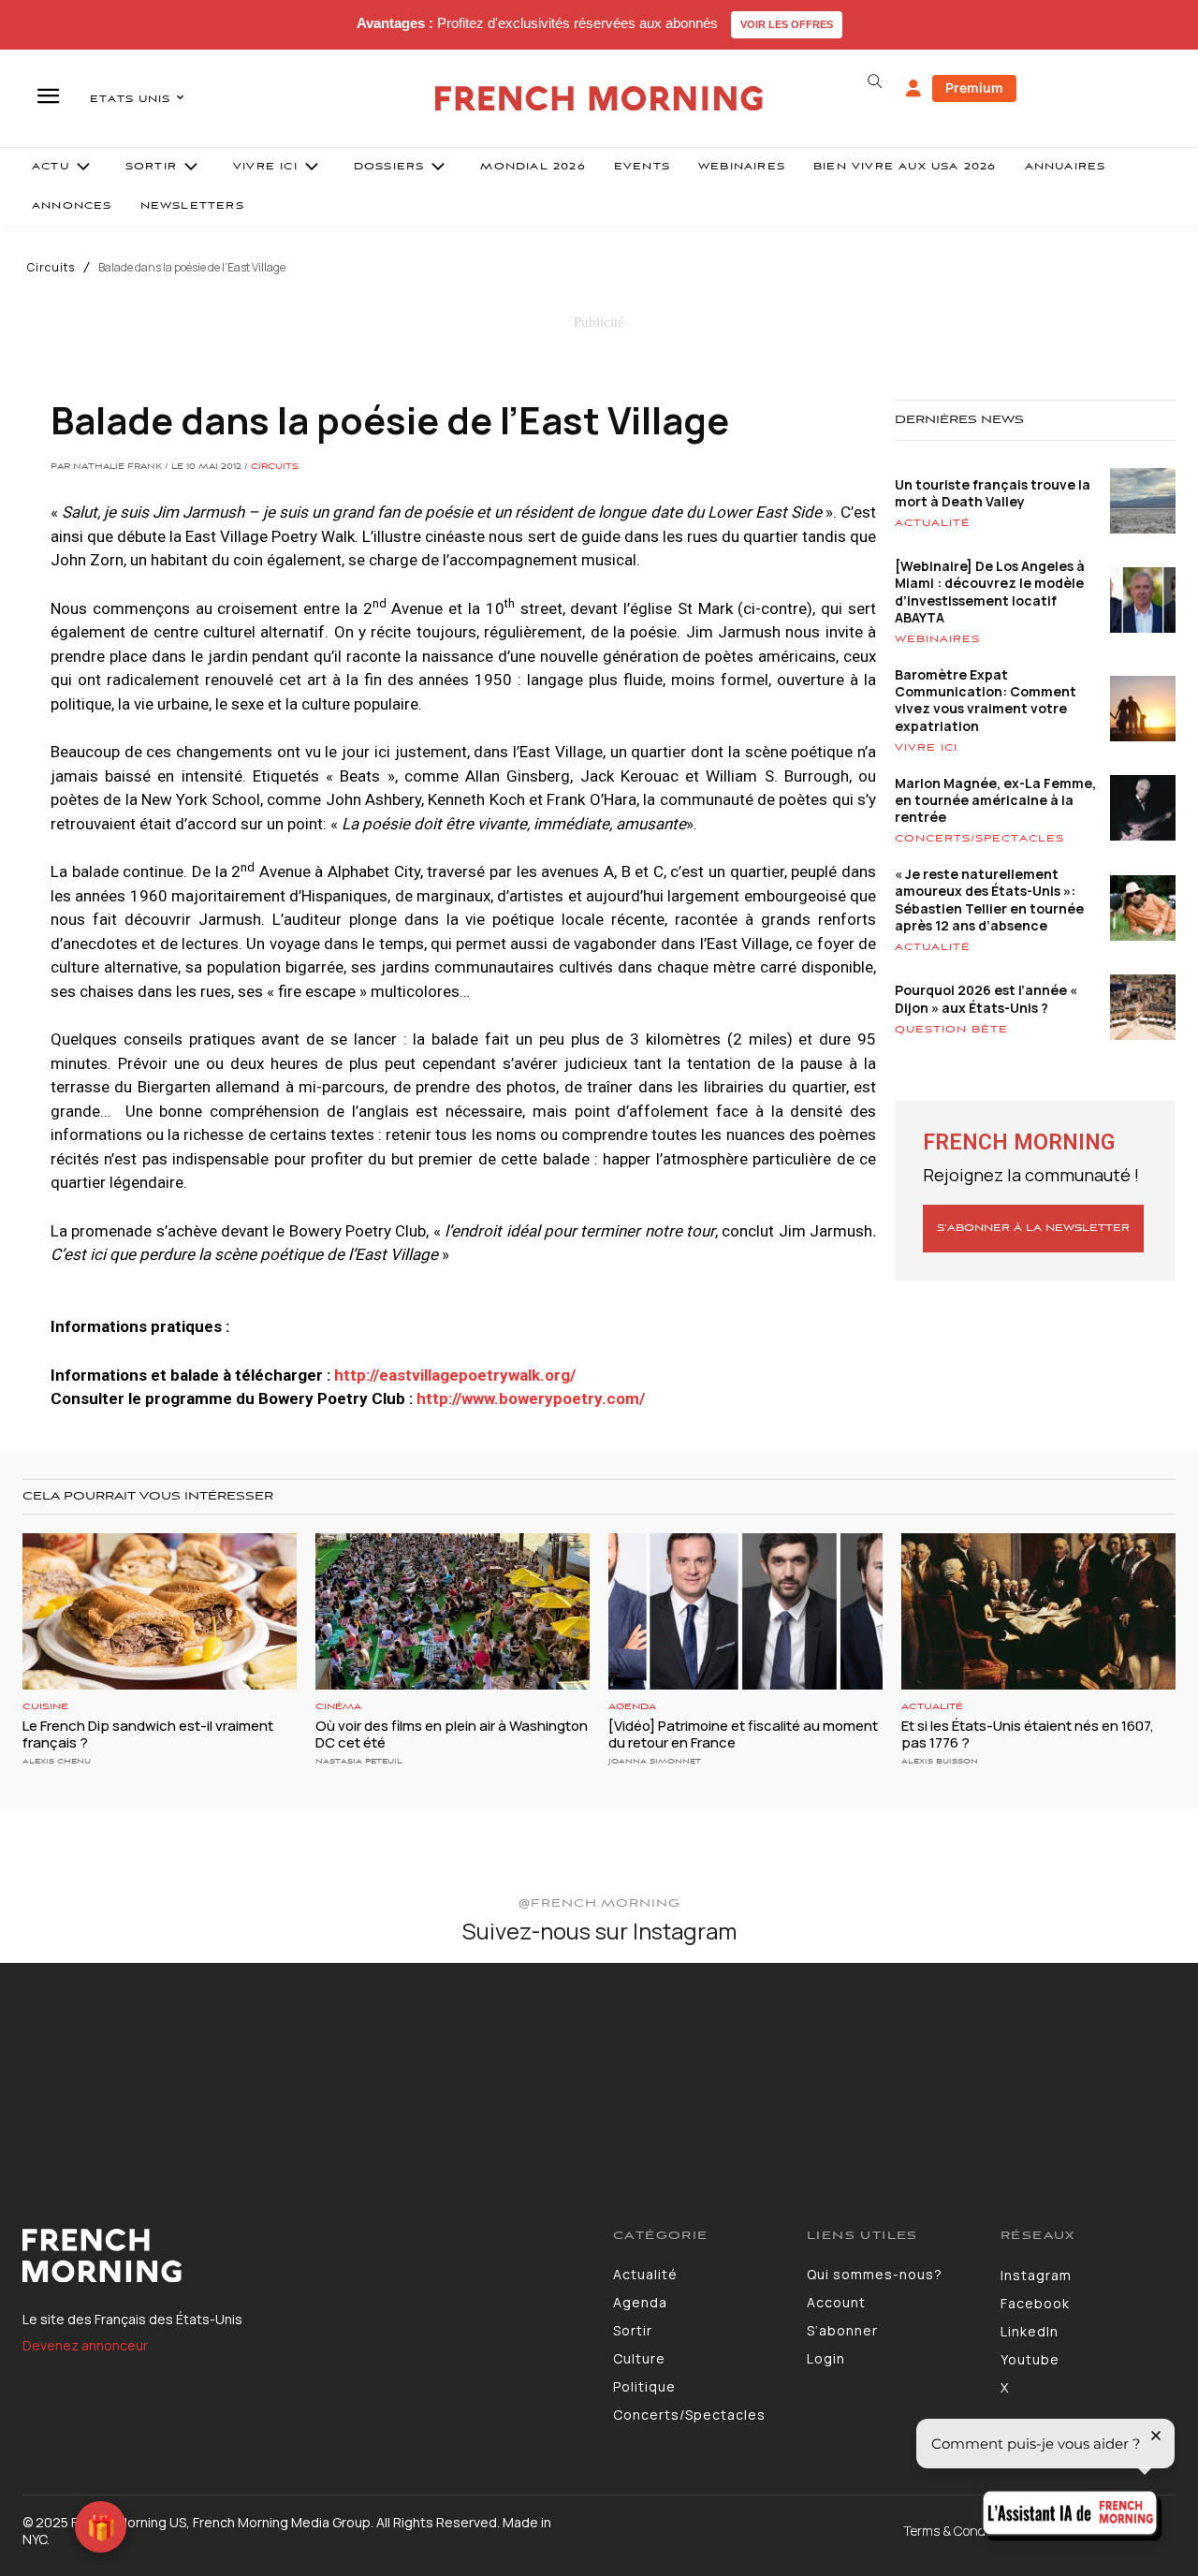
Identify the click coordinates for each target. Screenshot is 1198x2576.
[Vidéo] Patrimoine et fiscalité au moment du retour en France (743, 1734)
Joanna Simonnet (655, 1761)
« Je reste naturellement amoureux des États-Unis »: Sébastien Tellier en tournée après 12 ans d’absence (989, 900)
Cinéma (338, 1707)
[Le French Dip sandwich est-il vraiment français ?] (160, 1611)
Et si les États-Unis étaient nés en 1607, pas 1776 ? (1028, 1734)
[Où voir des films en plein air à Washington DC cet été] (453, 1611)
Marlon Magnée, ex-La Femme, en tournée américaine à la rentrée (995, 800)
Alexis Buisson (940, 1761)
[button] (874, 81)
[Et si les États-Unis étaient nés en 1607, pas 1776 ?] (1038, 1611)
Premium (974, 88)
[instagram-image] (98, 2061)
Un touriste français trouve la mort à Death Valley (993, 493)
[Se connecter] (913, 89)
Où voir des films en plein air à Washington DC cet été (452, 1734)
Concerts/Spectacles (979, 839)
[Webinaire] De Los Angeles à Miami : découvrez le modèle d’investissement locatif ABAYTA (990, 592)
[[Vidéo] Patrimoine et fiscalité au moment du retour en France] (745, 1611)
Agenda (632, 1707)
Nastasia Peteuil (359, 1761)
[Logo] (304, 2256)
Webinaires (937, 639)
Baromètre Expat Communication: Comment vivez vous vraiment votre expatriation (986, 700)
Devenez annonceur (85, 2345)
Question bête (951, 1030)
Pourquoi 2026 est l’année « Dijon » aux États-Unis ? (986, 998)
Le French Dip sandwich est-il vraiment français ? (148, 1734)
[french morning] (599, 99)
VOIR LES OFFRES (787, 24)
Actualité (933, 523)
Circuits (51, 268)
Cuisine (45, 1707)
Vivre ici (926, 748)
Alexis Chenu (57, 1761)
